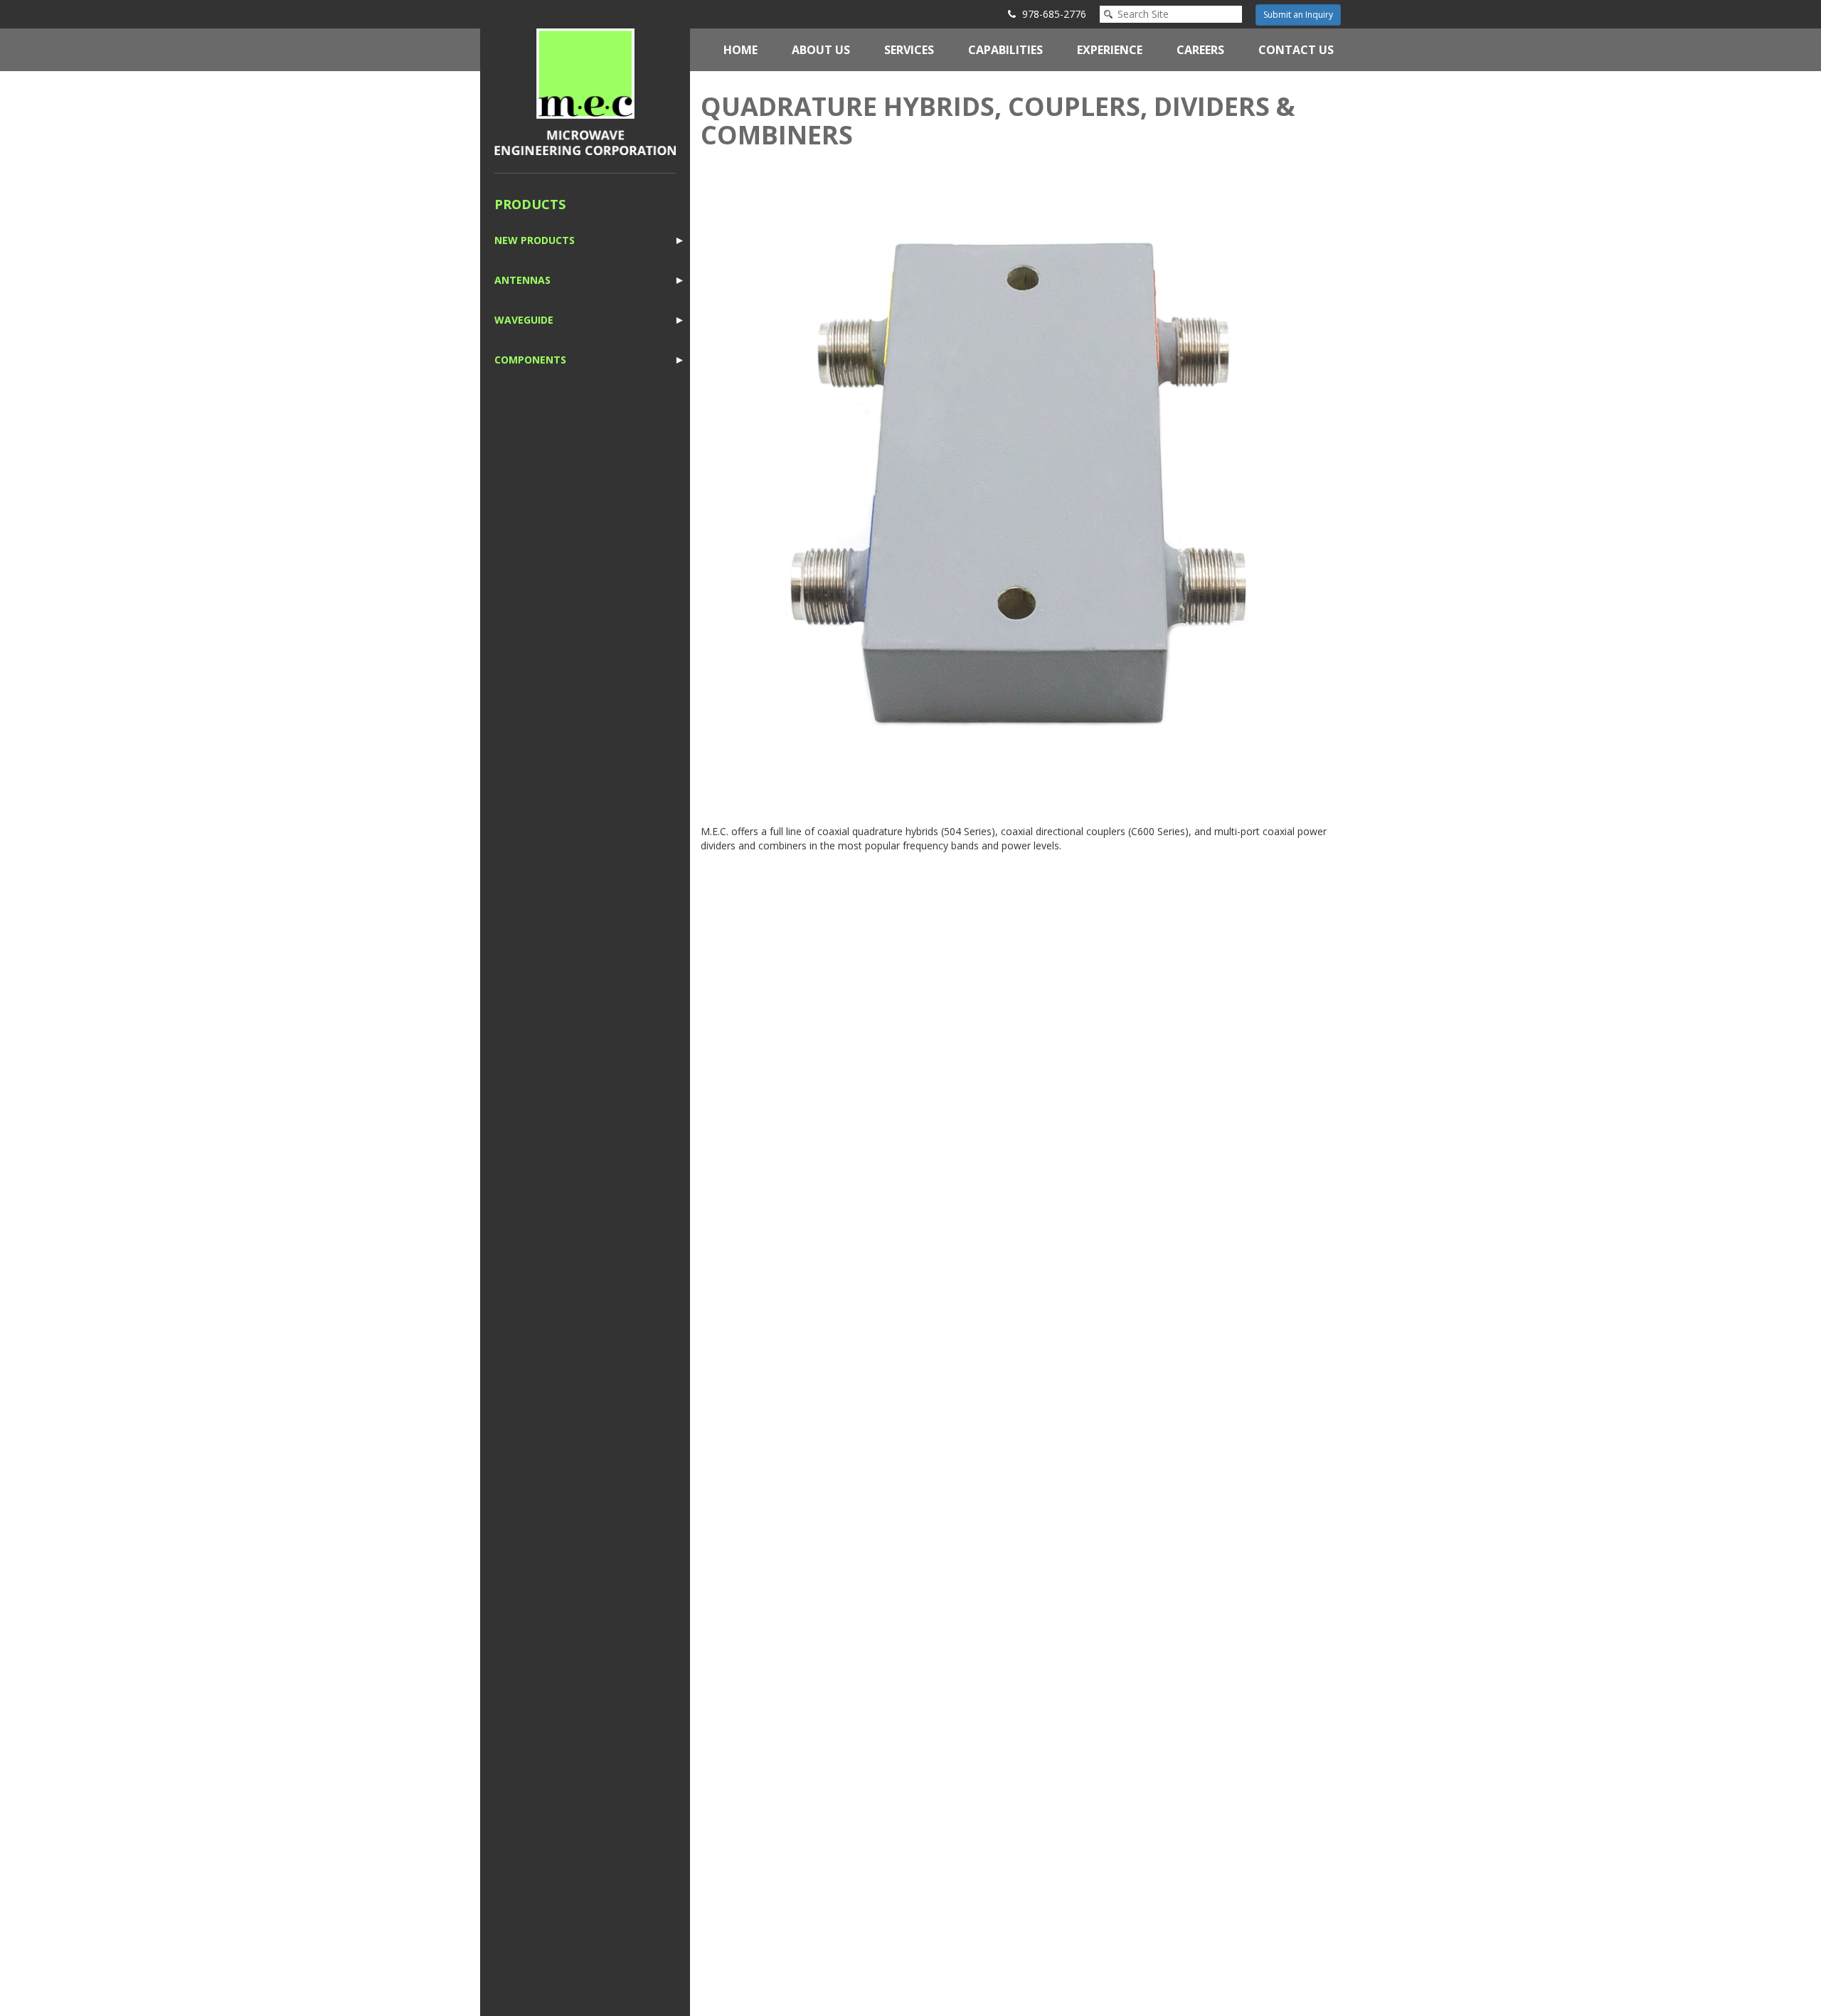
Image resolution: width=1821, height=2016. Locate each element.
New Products (535, 240)
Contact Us (1296, 50)
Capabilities (1005, 50)
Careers (1200, 50)
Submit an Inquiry (1298, 15)
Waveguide (524, 320)
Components (530, 360)
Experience (1110, 50)
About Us (821, 50)
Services (909, 50)
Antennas (522, 280)
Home (740, 50)
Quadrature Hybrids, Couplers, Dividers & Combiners (998, 121)
